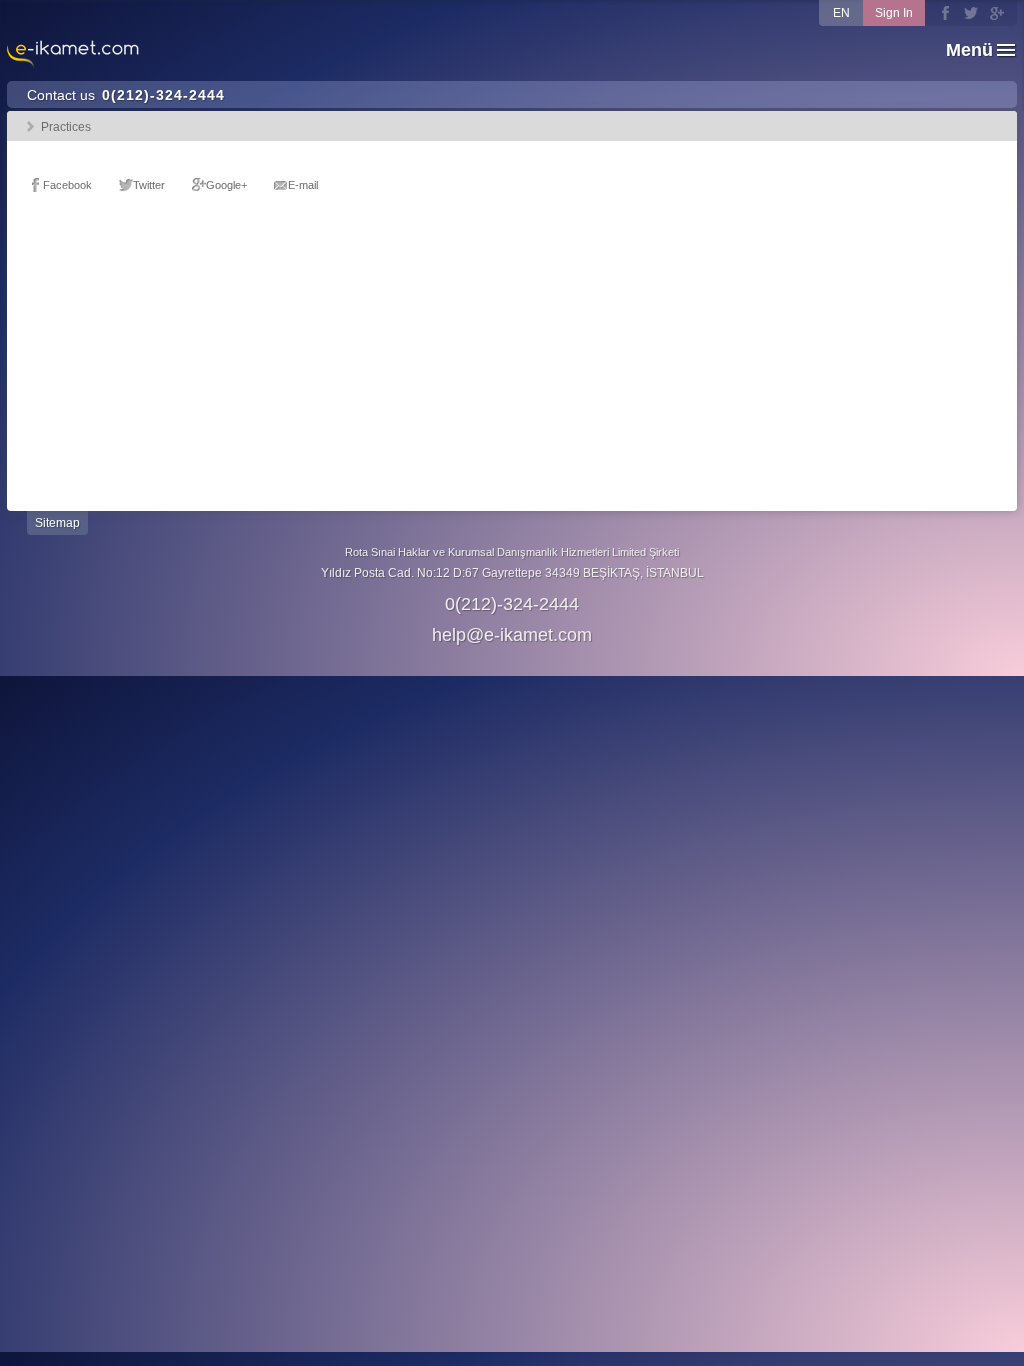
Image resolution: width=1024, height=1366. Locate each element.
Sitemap (57, 523)
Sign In (894, 13)
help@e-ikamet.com (512, 635)
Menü (969, 50)
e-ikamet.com (73, 54)
